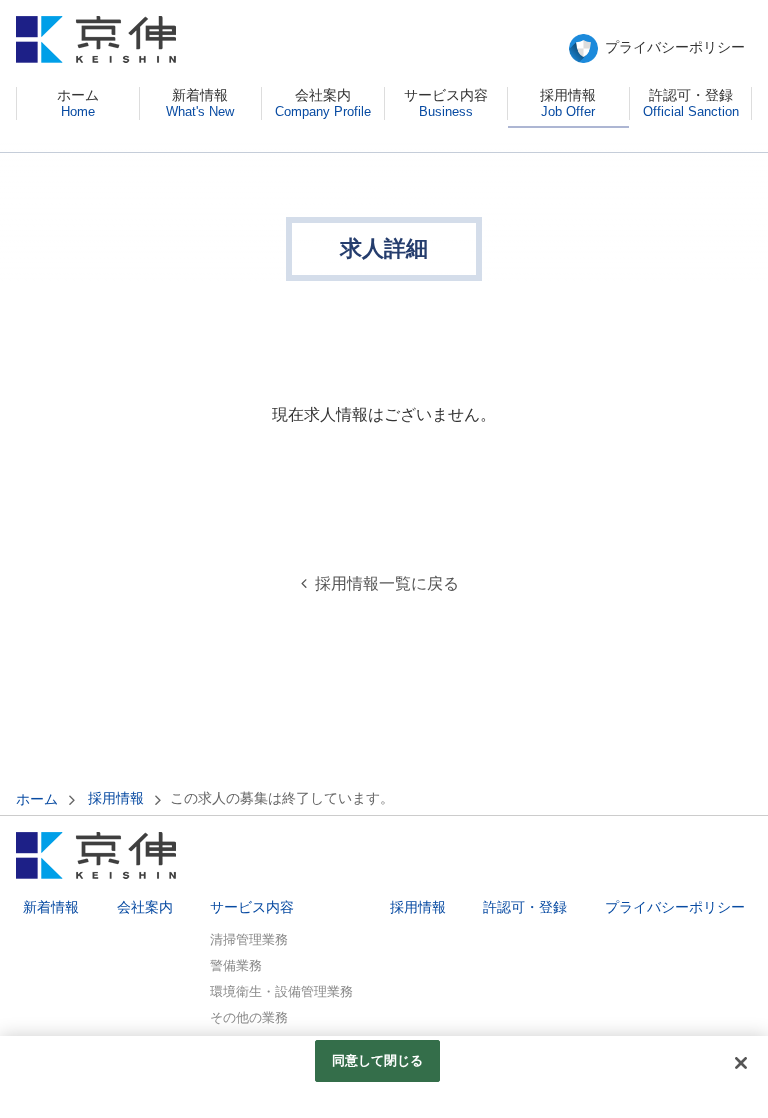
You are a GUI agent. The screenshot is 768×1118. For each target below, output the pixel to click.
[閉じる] (741, 1063)
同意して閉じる (378, 1060)
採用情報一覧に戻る (387, 583)
